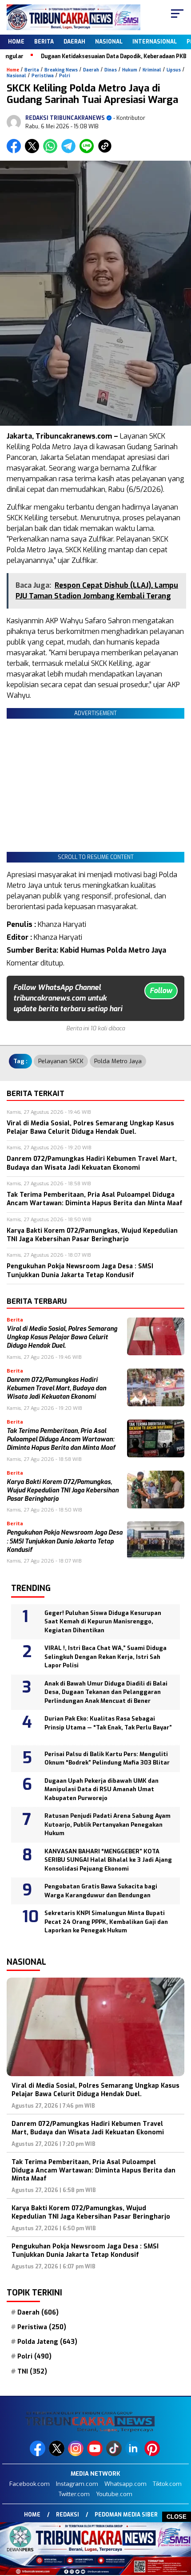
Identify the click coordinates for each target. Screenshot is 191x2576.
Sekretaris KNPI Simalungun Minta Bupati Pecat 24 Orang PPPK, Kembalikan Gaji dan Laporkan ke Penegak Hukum (106, 1922)
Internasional (155, 42)
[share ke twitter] (34, 151)
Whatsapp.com (125, 2484)
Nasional (109, 42)
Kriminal (152, 70)
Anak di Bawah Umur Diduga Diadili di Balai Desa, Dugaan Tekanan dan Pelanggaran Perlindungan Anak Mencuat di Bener (106, 1692)
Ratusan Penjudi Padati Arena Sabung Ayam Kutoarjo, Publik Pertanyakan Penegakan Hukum (107, 1824)
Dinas (111, 70)
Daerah (74, 42)
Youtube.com (114, 2494)
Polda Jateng (47, 2342)
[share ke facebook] (16, 151)
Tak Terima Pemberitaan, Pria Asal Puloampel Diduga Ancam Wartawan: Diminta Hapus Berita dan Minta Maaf (61, 1440)
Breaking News (61, 70)
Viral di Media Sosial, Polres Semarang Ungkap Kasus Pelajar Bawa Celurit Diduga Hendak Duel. (62, 1337)
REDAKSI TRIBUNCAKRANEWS (65, 118)
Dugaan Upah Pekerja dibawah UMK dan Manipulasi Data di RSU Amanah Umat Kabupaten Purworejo (101, 1789)
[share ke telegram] (70, 151)
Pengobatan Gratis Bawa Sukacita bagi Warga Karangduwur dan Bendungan (101, 1891)
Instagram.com (77, 2484)
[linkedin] (134, 2454)
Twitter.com (74, 2494)
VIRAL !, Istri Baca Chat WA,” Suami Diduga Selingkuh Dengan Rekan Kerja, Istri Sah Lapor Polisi (105, 1657)
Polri (65, 76)
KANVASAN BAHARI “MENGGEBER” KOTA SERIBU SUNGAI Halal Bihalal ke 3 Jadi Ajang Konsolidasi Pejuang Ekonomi (108, 1860)
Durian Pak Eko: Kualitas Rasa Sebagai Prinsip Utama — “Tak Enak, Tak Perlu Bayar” (108, 1727)
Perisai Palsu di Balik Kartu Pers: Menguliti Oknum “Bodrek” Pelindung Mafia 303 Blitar (107, 1759)
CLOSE (177, 2517)
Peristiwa (43, 76)
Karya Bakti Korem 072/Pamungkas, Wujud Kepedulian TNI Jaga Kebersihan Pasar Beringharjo (63, 1491)
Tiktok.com (167, 2484)
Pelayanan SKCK (61, 1061)
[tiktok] (115, 2454)
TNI (32, 2372)
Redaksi (68, 2515)
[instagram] (77, 2454)
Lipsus (174, 70)
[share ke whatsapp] (52, 151)
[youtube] (96, 2454)
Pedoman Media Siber (126, 2515)
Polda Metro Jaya (118, 1061)
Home (16, 42)
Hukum (130, 70)
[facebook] (38, 2454)
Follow (161, 991)
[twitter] (58, 2454)
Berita (44, 42)
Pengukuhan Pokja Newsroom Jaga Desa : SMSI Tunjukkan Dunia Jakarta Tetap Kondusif (65, 1541)
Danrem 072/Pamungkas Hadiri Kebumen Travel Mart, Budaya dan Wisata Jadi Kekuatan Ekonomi (56, 1389)
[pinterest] (153, 2454)
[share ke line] (89, 151)
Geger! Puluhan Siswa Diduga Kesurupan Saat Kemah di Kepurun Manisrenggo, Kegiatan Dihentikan (103, 1622)
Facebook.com (30, 2484)
